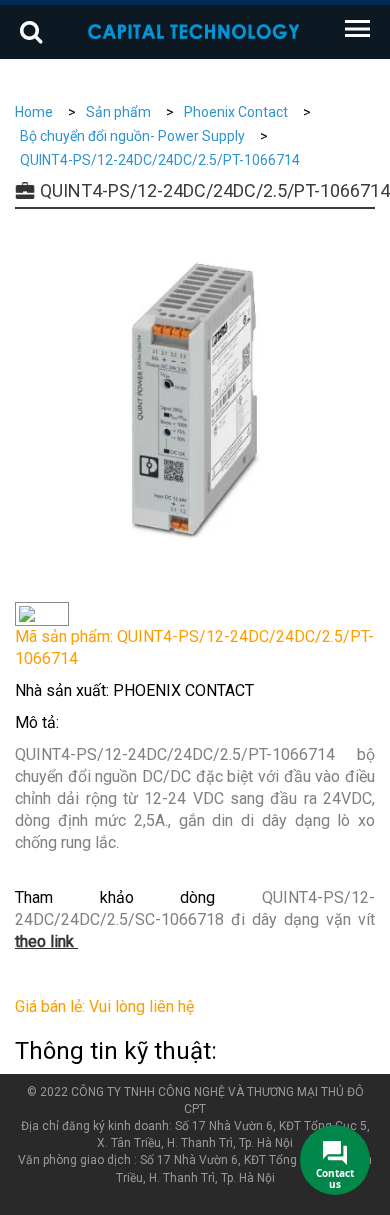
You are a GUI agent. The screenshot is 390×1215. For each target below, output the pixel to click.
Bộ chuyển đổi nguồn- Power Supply (132, 136)
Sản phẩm (118, 112)
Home (34, 112)
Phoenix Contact (236, 112)
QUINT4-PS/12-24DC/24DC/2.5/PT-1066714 (160, 160)
